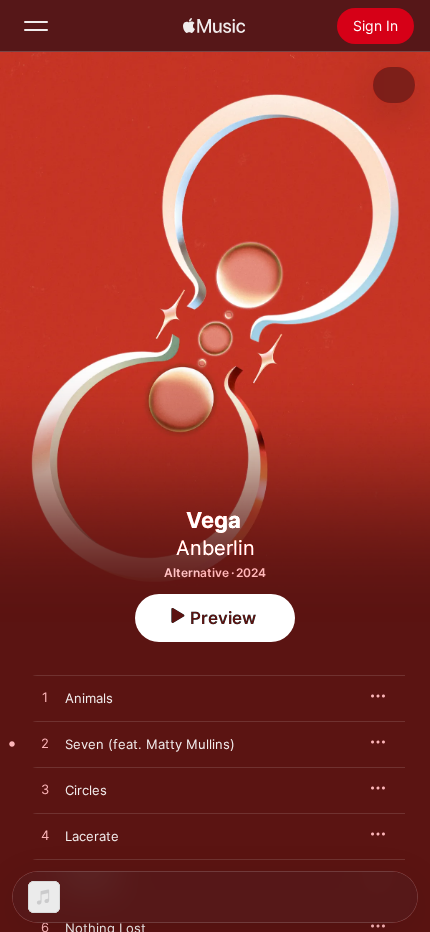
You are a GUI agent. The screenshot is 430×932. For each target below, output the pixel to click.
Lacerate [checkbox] (92, 836)
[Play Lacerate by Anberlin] (45, 836)
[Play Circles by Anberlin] (45, 790)
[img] (214, 26)
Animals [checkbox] (89, 698)
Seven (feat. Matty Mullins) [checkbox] (150, 744)
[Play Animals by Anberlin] (45, 698)
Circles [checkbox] (86, 790)
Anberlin (215, 548)
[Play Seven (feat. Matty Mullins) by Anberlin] (45, 744)
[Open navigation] (36, 26)
